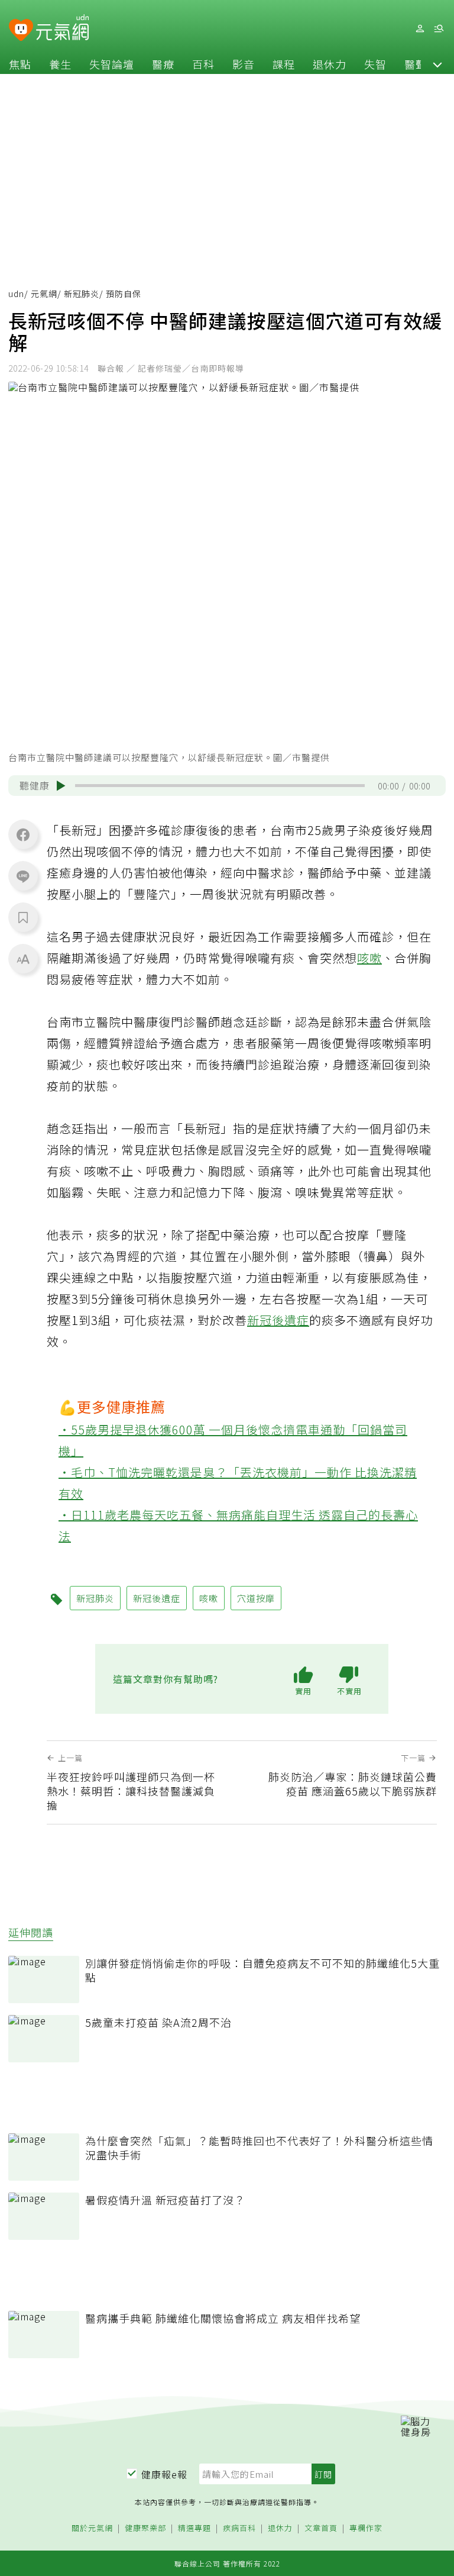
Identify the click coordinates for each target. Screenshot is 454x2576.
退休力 (330, 64)
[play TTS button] (61, 786)
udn (16, 294)
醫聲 (416, 64)
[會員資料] (420, 29)
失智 (375, 64)
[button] (437, 64)
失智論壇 (112, 64)
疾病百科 (239, 2528)
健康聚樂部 (145, 2528)
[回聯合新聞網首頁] (21, 30)
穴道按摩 (256, 1598)
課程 (284, 64)
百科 (203, 64)
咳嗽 (369, 958)
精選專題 (194, 2528)
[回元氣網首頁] (62, 28)
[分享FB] (23, 834)
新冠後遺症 (278, 1320)
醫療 (163, 64)
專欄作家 (366, 2528)
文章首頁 (321, 2528)
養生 (60, 64)
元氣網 (44, 294)
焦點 (20, 64)
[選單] (439, 29)
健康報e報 (164, 2474)
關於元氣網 (92, 2528)
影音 (244, 64)
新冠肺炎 (82, 294)
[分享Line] (23, 876)
